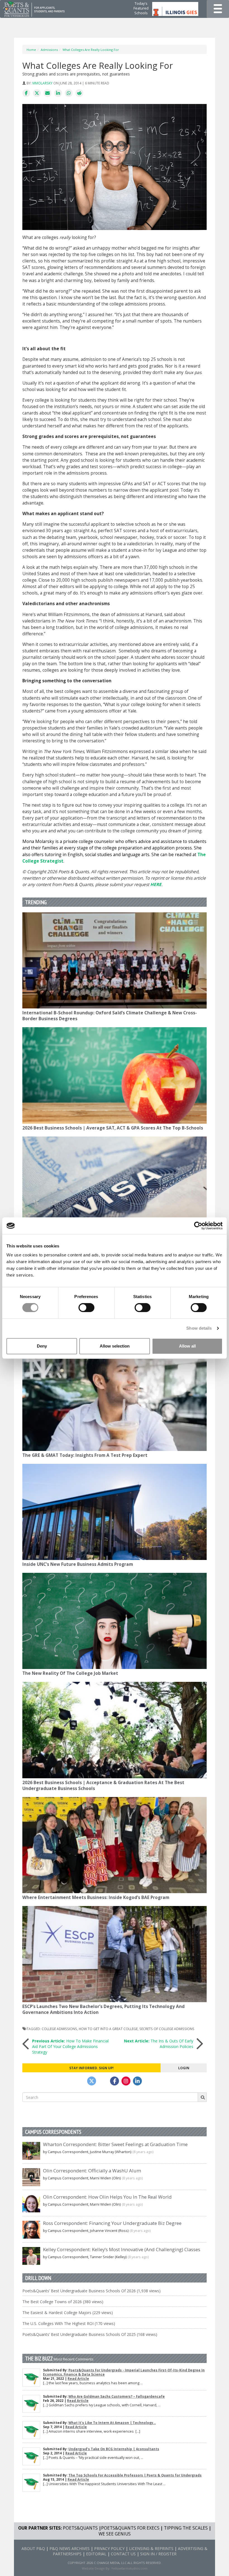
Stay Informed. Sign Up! (91, 2068)
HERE (156, 885)
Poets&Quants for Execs (130, 2528)
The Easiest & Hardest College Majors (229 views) (68, 2313)
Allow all (187, 1346)
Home (31, 50)
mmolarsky (42, 83)
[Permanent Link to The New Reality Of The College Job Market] (115, 1621)
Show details (199, 1328)
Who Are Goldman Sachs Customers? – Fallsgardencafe (117, 2396)
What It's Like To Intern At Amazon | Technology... (112, 2423)
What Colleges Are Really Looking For (91, 50)
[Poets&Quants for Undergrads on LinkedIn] (137, 2081)
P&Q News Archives (70, 2548)
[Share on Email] (47, 93)
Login (184, 2068)
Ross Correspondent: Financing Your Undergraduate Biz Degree (112, 2223)
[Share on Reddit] (79, 93)
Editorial (96, 2554)
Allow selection (115, 1346)
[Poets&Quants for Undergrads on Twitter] (92, 2081)
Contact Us (123, 2554)
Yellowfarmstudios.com (129, 2568)
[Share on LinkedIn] (58, 93)
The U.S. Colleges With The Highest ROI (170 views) (69, 2323)
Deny (42, 1346)
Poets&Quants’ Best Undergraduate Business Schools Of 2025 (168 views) (90, 2334)
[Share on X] (37, 93)
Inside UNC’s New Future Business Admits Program (78, 1564)
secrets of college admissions (167, 2029)
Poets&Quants (80, 2528)
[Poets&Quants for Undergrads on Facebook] (115, 2081)
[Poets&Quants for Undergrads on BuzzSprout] (103, 2081)
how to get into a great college (108, 2029)
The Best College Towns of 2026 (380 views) (63, 2302)
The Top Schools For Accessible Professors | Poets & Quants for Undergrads (135, 2475)
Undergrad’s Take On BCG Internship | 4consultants (114, 2449)
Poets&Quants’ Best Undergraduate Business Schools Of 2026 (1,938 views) (91, 2291)
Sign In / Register (158, 2554)
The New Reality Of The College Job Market (70, 1673)
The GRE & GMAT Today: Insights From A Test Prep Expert (85, 1455)
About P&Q (33, 2548)
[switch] (86, 1308)
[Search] (202, 2097)
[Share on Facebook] (26, 93)
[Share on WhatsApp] (69, 93)
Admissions (49, 50)
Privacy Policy (109, 2548)
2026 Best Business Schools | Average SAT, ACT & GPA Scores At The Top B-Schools (113, 1128)
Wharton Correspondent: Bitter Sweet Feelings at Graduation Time (115, 2144)
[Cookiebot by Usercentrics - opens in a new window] (198, 1226)
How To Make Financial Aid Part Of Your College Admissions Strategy (70, 2046)
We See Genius (115, 2534)
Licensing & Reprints (151, 2548)
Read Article (78, 2379)
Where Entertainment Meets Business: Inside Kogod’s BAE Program (96, 1897)
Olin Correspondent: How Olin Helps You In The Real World (107, 2197)
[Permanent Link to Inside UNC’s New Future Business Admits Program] (115, 1512)
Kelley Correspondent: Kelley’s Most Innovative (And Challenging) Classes (122, 2249)
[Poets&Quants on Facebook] (126, 2081)
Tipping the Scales (186, 2528)
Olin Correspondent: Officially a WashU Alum (92, 2171)
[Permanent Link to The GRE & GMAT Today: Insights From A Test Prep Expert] (115, 1403)
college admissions (59, 2029)
